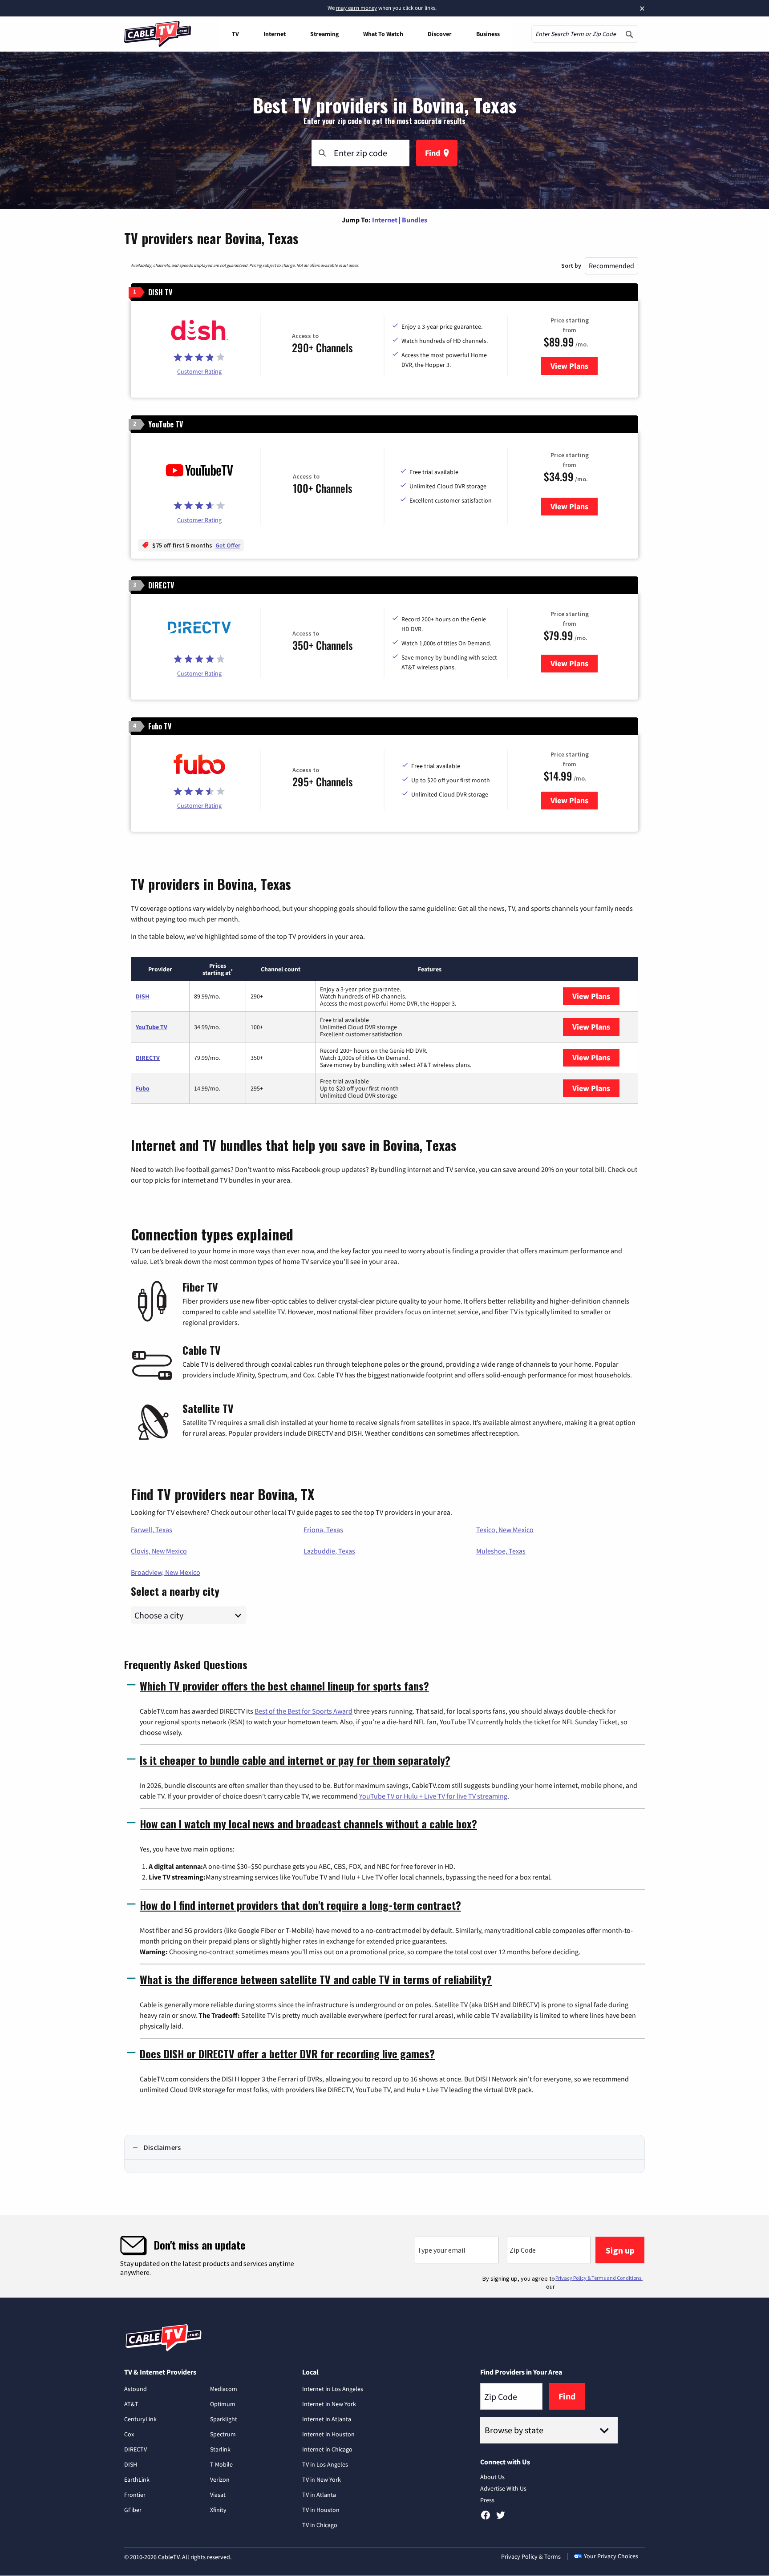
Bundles (415, 220)
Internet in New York (329, 2404)
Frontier (135, 2495)
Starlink (220, 2449)
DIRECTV (148, 1058)
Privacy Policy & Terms (531, 2556)
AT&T (131, 2404)
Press (487, 2500)
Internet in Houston (328, 2434)
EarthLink (137, 2479)
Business (488, 34)
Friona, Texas (323, 1529)
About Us (492, 2477)
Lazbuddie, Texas (329, 1551)
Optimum (223, 2404)
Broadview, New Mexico (166, 1572)
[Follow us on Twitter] (501, 2518)
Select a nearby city (175, 1590)
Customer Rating (199, 371)
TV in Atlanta (319, 2495)
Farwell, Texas (152, 1529)
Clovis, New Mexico (159, 1551)
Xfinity (218, 2510)
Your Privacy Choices (611, 2556)
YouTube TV (152, 1027)
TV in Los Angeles (325, 2464)
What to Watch (383, 34)
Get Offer (228, 545)
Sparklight (224, 2419)
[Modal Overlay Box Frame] (384, 2256)
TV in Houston (321, 2510)
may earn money (356, 8)
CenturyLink (140, 2419)
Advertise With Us (503, 2488)
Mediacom (224, 2389)
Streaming (324, 34)
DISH (142, 996)
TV (235, 34)
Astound (136, 2389)
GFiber (133, 2510)
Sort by (571, 266)
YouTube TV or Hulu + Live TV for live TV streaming (433, 1796)
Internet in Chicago (327, 2449)
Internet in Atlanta (327, 2419)
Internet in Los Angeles (333, 2389)
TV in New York (322, 2479)
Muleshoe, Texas (501, 1551)
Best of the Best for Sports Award (304, 1711)
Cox (129, 2434)
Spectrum (223, 2434)
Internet (275, 34)
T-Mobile (221, 2464)
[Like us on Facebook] (486, 2518)
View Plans (574, 366)
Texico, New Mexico (505, 1529)
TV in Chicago (320, 2525)
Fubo (143, 1088)
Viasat (218, 2495)
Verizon (220, 2479)
